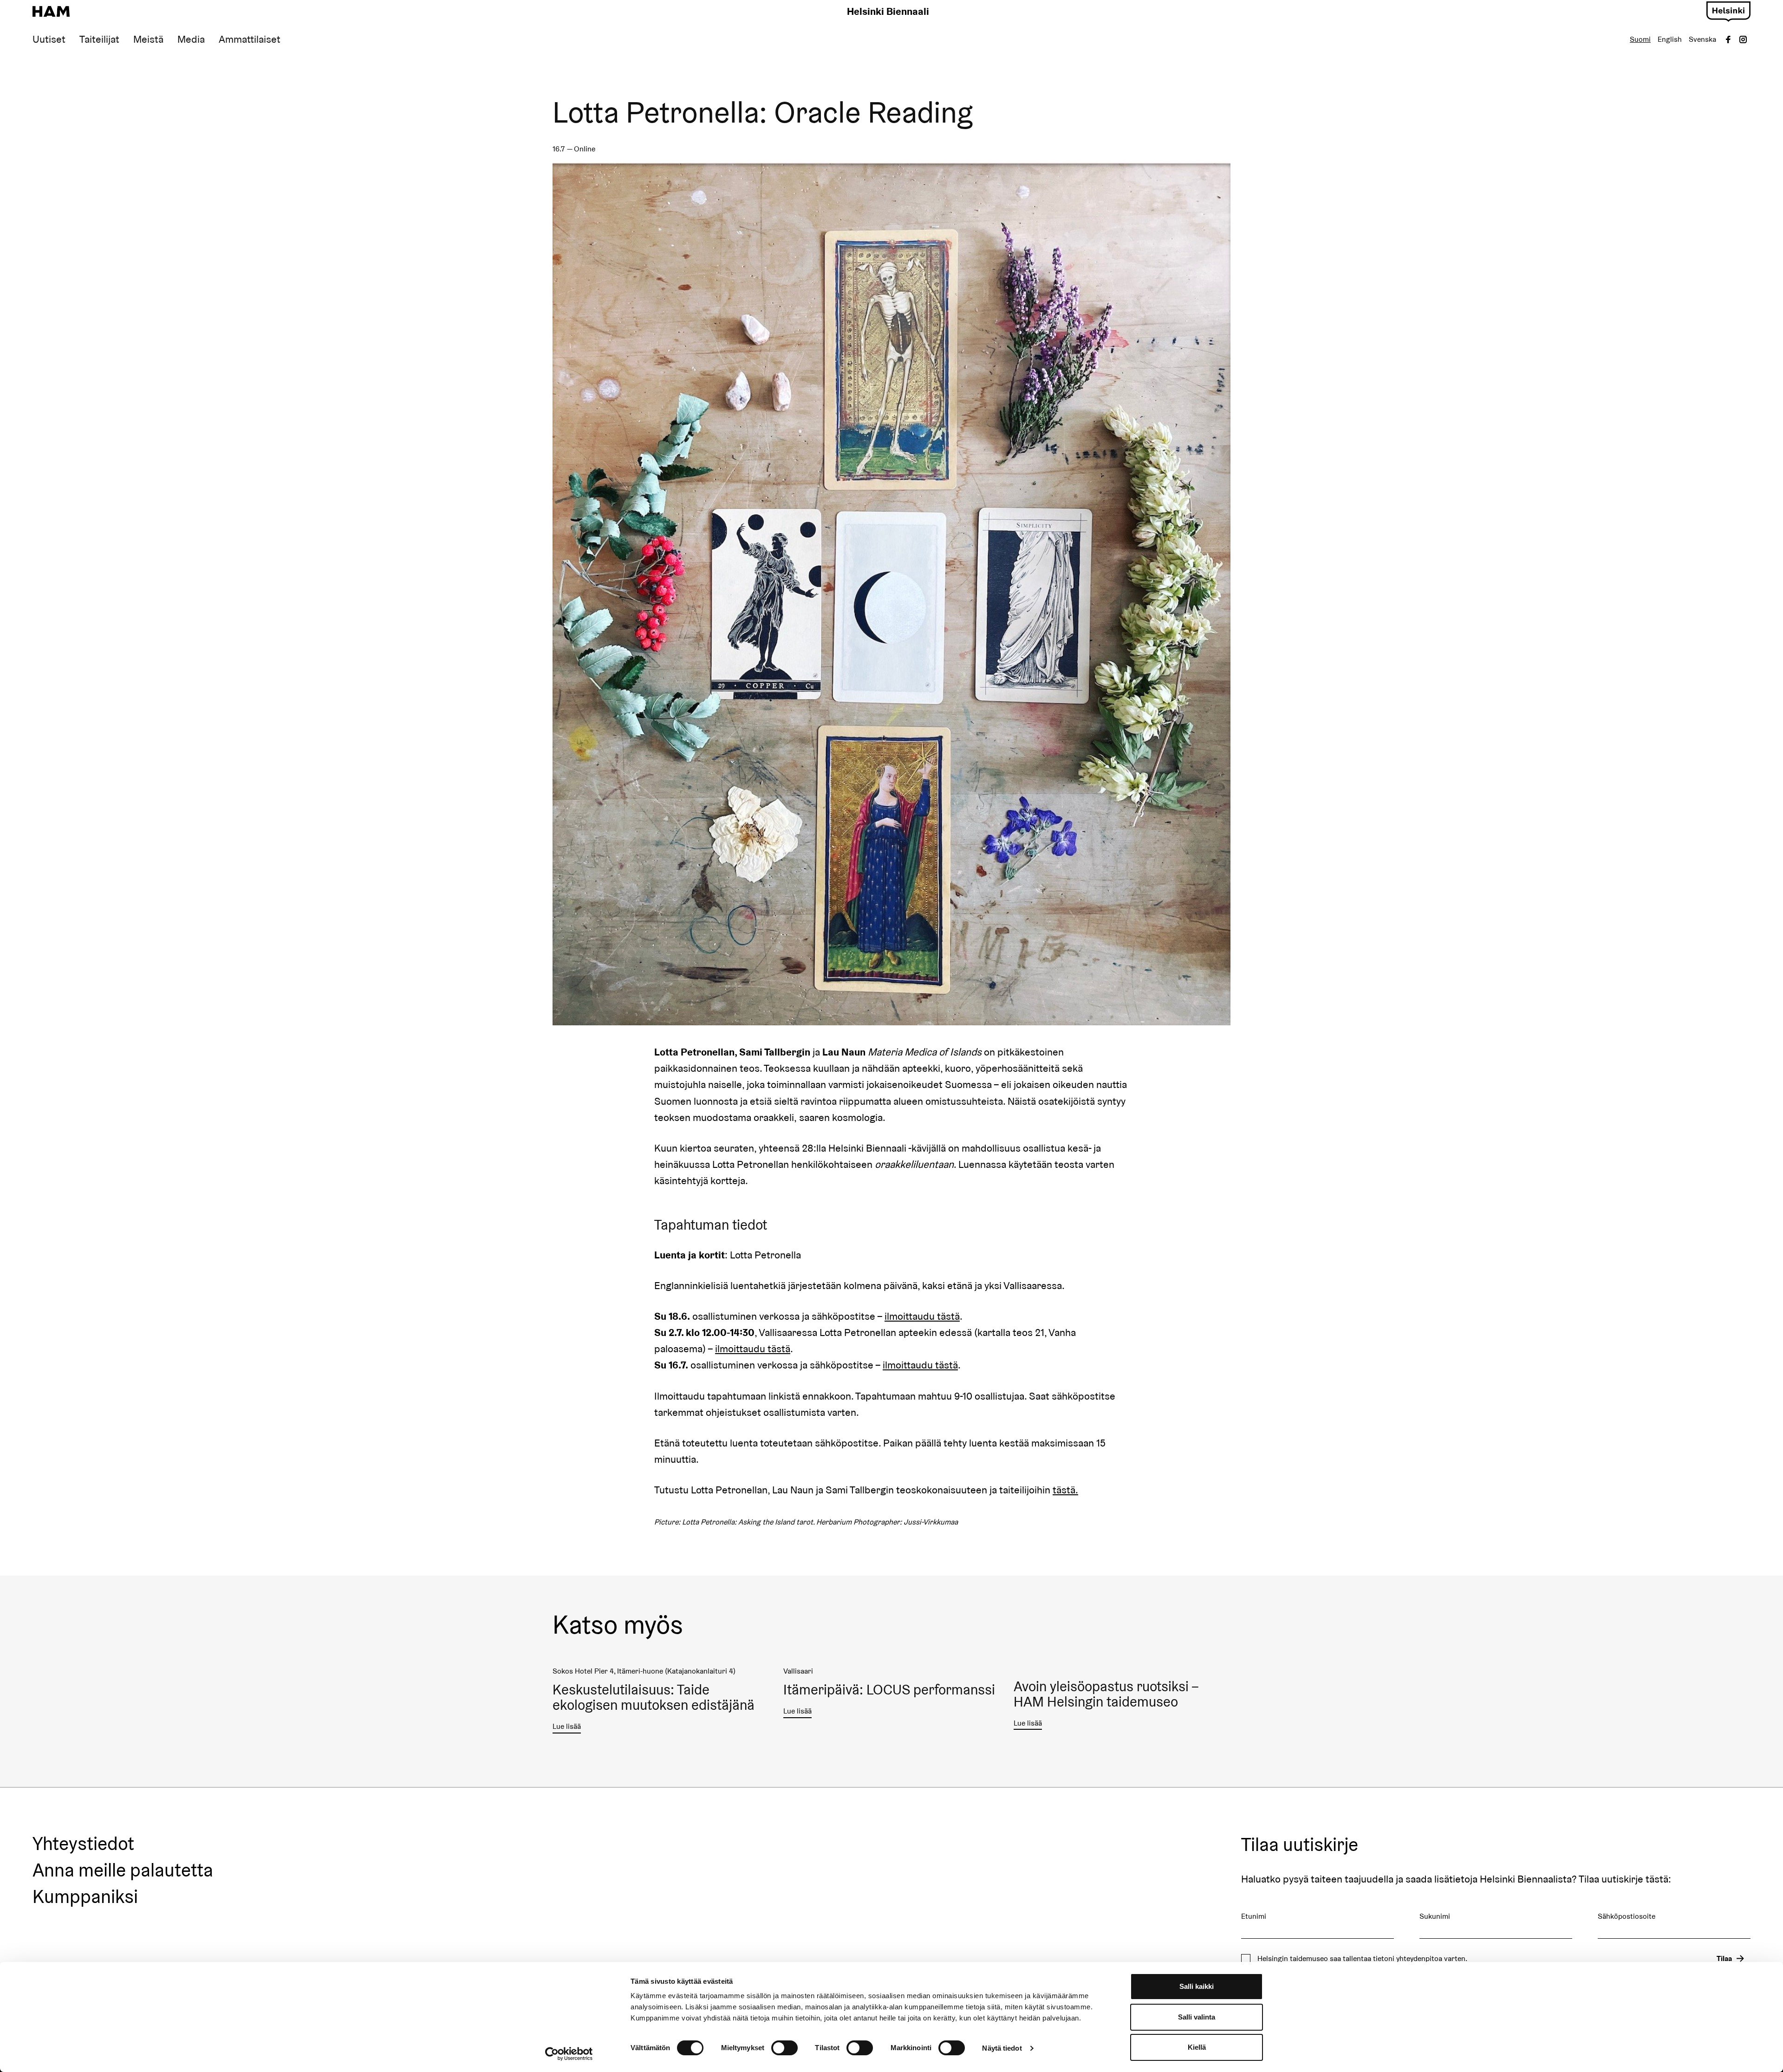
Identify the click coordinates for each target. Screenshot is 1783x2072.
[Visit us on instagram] (1743, 39)
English (1670, 39)
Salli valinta (1197, 2017)
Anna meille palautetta (123, 1870)
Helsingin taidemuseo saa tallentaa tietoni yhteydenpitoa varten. (1362, 1959)
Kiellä (1197, 2047)
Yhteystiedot (83, 1844)
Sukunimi (1435, 1916)
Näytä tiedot (1002, 2048)
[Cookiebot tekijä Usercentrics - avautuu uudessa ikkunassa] (569, 2054)
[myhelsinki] (1728, 10)
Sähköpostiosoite (1627, 1916)
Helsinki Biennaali (888, 11)
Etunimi (1254, 1916)
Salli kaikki (1197, 1986)
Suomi (1640, 39)
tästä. (1065, 1490)
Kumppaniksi (85, 1897)
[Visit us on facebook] (1728, 39)
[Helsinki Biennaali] (51, 12)
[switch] (784, 2048)
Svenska (1702, 39)
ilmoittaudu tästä (922, 1316)
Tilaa (1724, 1958)
